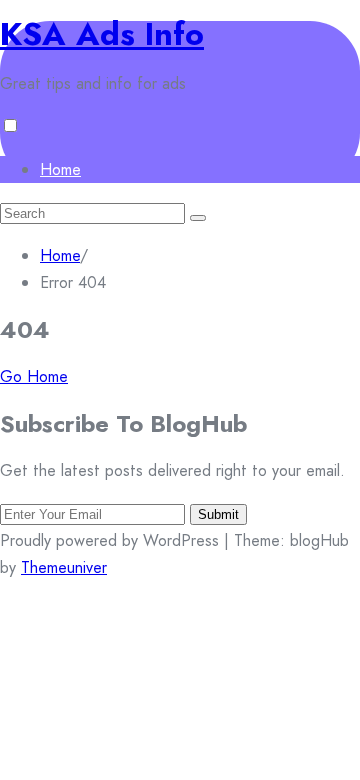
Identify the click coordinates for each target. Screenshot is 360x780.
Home (60, 169)
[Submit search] (198, 218)
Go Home (34, 376)
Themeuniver (64, 567)
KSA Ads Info (102, 34)
